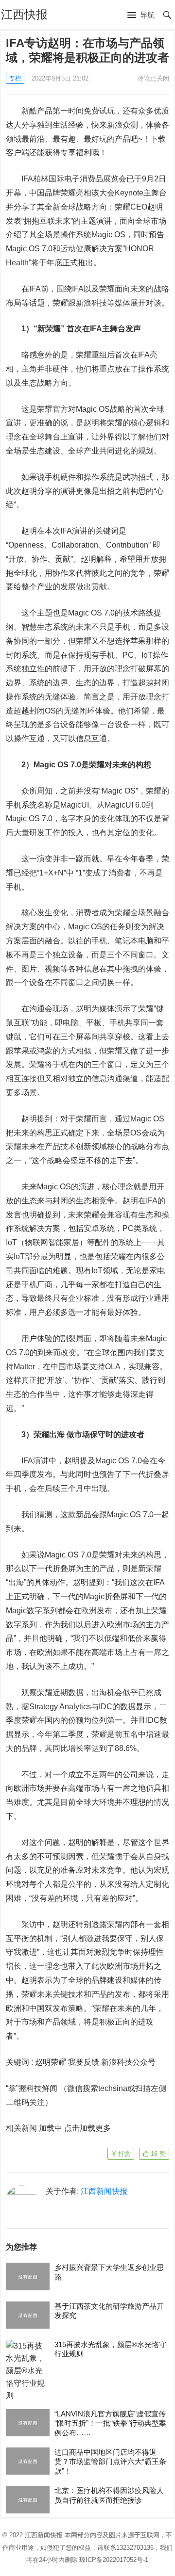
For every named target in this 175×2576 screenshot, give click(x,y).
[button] (141, 16)
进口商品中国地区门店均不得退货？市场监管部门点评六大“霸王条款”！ (110, 2462)
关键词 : (20, 2062)
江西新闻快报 (104, 2191)
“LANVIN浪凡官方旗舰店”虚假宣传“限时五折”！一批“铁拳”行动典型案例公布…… (110, 2423)
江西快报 (24, 14)
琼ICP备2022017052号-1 (114, 2560)
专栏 (15, 78)
